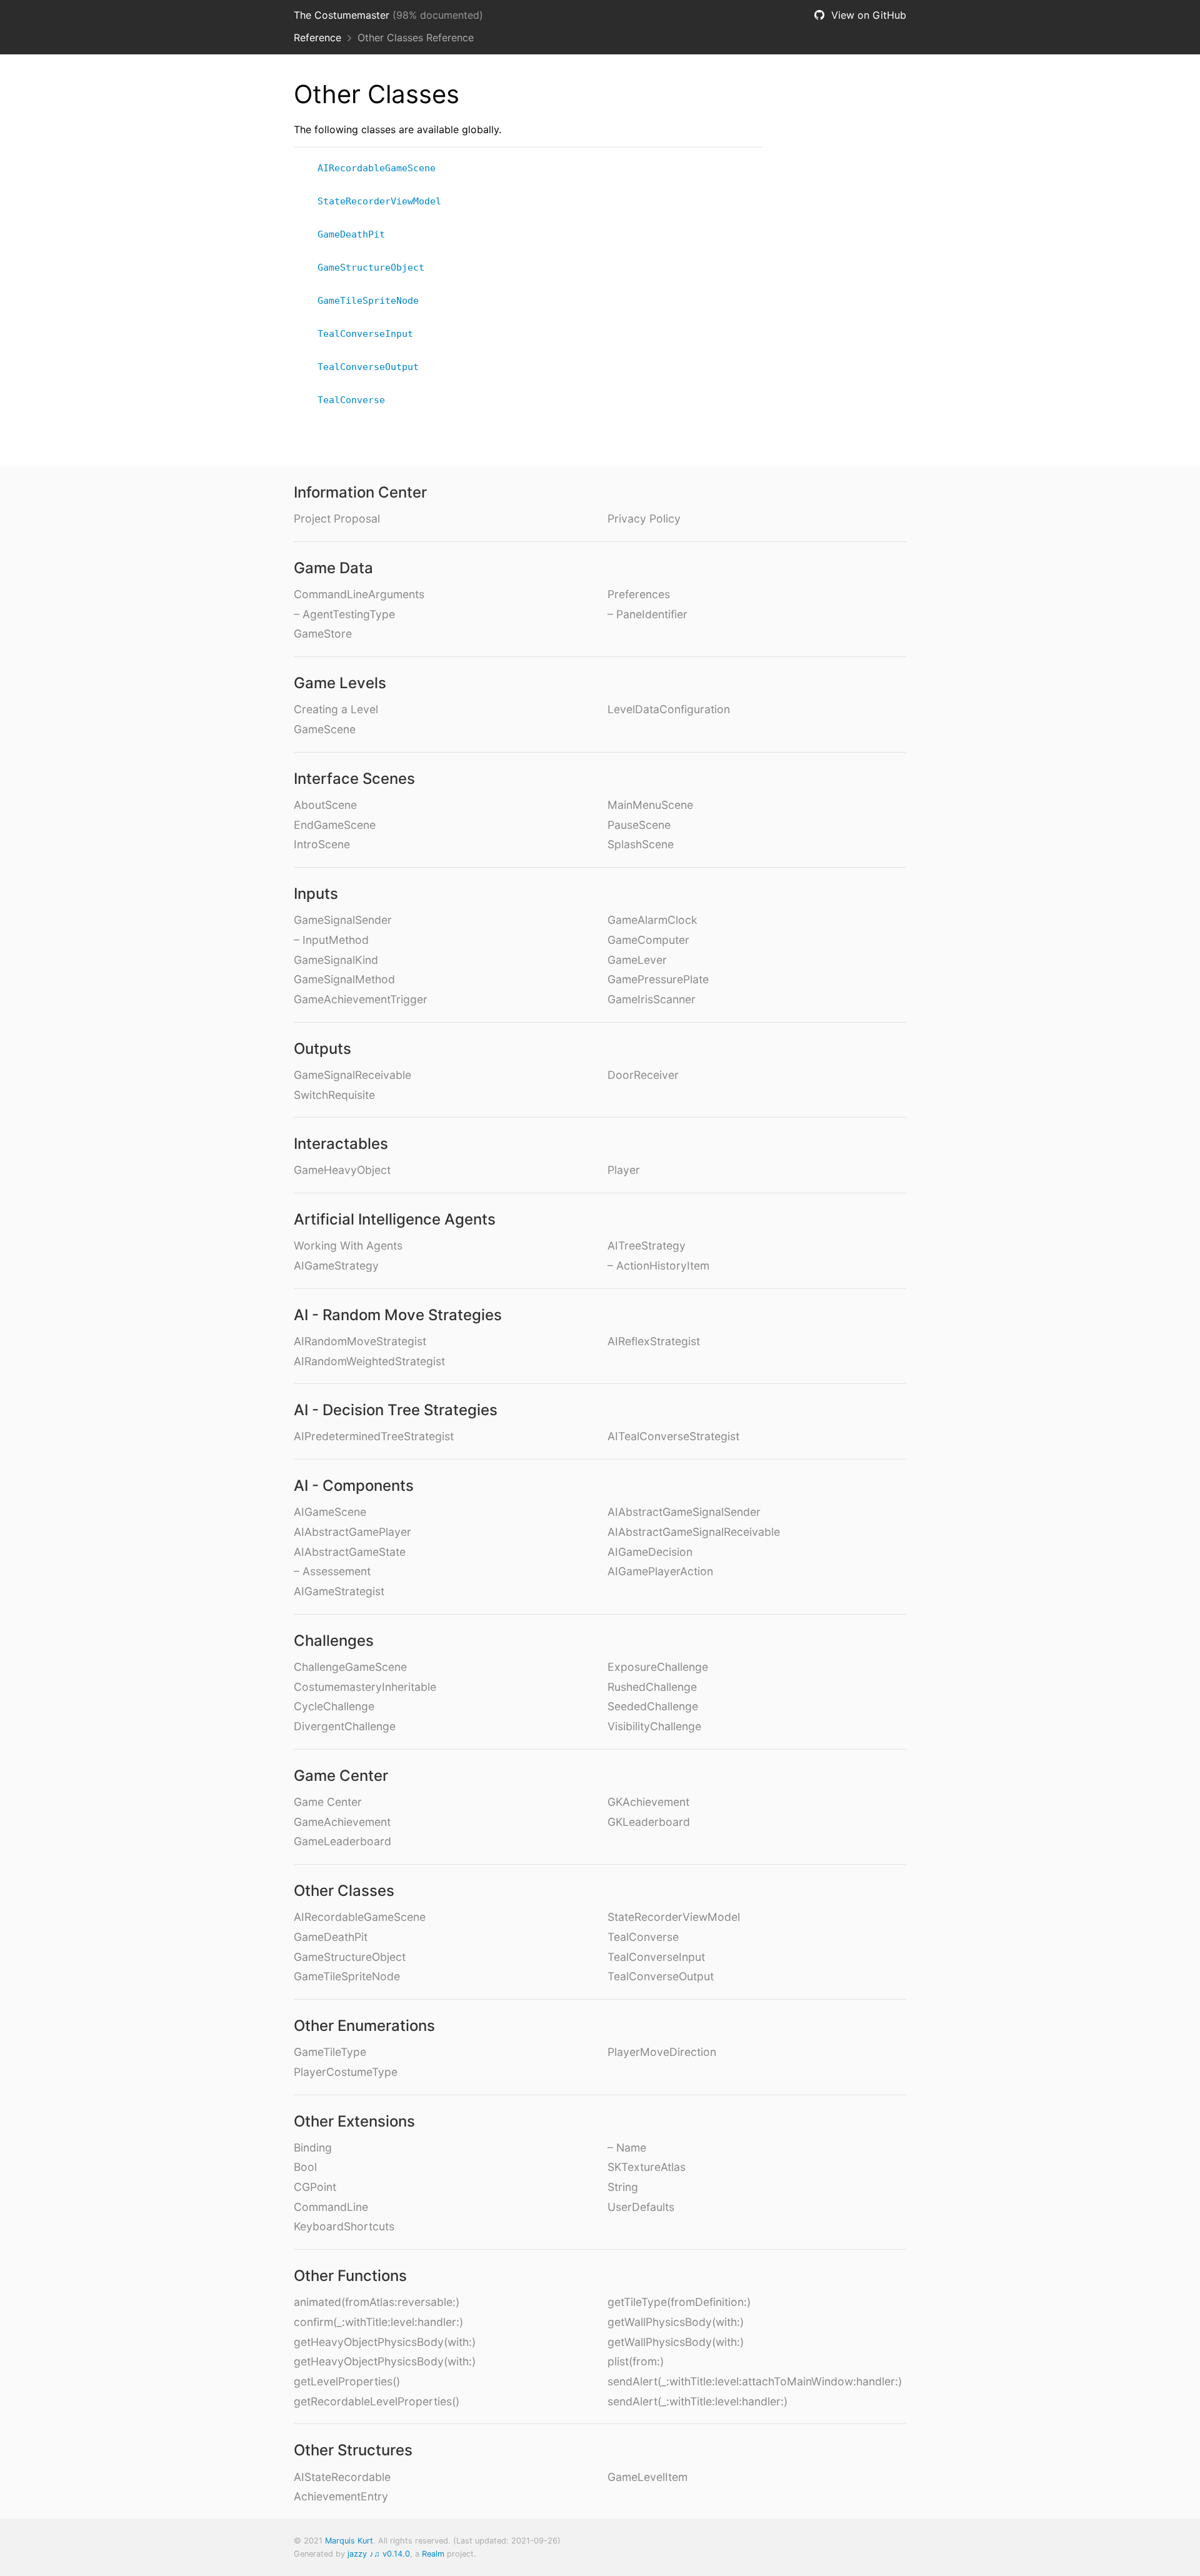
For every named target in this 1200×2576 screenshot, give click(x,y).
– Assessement (332, 1571)
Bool (305, 2167)
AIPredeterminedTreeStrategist (374, 1436)
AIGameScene (330, 1512)
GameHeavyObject (342, 1170)
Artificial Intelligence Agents (395, 1219)
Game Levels (340, 683)
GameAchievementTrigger (361, 999)
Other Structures (353, 2450)
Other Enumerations (364, 2026)
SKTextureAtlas (647, 2167)
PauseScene (639, 825)
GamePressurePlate (658, 979)
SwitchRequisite (334, 1095)
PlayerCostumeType (346, 2072)
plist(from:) (636, 2361)
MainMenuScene (650, 805)
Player (624, 1170)
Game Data (333, 568)
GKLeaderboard (649, 1822)
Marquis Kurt (349, 2541)
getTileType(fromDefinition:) (679, 2302)
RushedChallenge (652, 1687)
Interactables (341, 1144)
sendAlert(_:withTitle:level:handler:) (697, 2401)
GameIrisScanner (652, 999)
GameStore (323, 634)
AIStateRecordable (342, 2477)
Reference (317, 38)
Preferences (639, 594)
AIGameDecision (650, 1552)
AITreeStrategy (647, 1245)
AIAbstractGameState (350, 1552)
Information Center (360, 492)
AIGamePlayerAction (660, 1571)
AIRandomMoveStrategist (360, 1341)
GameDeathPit (357, 234)
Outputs (322, 1049)
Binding (313, 2148)
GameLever (637, 960)
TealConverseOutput (373, 367)
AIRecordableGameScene (382, 168)
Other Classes (344, 1891)
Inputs (316, 894)
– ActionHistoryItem (658, 1265)
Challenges (334, 1641)
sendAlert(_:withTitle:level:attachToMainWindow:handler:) (755, 2381)
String (623, 2187)
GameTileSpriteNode (373, 301)
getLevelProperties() (347, 2381)
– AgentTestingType (344, 614)
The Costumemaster (342, 15)
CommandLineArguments (359, 594)
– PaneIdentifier (647, 614)
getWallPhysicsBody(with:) (676, 2322)
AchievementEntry (341, 2496)
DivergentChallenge (345, 1726)
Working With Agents (348, 1245)
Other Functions (350, 2276)
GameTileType (330, 2052)
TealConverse (357, 400)
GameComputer (648, 940)
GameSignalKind (336, 960)
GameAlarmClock (652, 920)
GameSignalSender (343, 920)
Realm (433, 2554)
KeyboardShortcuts (344, 2226)
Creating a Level (336, 709)
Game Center (341, 1776)
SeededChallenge (653, 1706)
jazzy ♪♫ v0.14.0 (379, 2554)
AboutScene (325, 805)
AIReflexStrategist (654, 1341)
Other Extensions (354, 2121)
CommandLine (331, 2207)
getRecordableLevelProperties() (377, 2401)
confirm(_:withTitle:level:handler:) (378, 2322)
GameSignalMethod (344, 979)
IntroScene (322, 844)
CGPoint (315, 2187)
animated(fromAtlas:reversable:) (377, 2302)
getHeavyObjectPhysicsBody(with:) (385, 2342)
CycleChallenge (334, 1706)
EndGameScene (335, 825)
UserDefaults (641, 2207)
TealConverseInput (371, 334)
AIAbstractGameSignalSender (684, 1512)
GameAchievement (342, 1822)
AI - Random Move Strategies (398, 1315)
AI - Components (354, 1486)
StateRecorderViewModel (385, 201)
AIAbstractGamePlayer (352, 1532)
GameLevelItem (647, 2477)
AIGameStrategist (339, 1591)
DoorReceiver (643, 1075)
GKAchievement (648, 1802)
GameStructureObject (376, 268)
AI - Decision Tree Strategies (396, 1410)
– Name (627, 2148)
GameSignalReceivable (352, 1075)
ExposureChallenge (658, 1667)
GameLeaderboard (342, 1841)
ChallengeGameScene (350, 1667)
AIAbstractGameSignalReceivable (694, 1532)
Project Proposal (337, 519)
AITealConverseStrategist (673, 1436)
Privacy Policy (644, 519)
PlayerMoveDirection (662, 2052)
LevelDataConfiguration (669, 709)
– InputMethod (331, 940)
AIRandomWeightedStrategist (369, 1361)
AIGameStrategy (336, 1265)
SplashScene (641, 844)
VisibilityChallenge (654, 1726)
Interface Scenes (354, 779)
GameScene (325, 729)
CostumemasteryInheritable (365, 1687)
